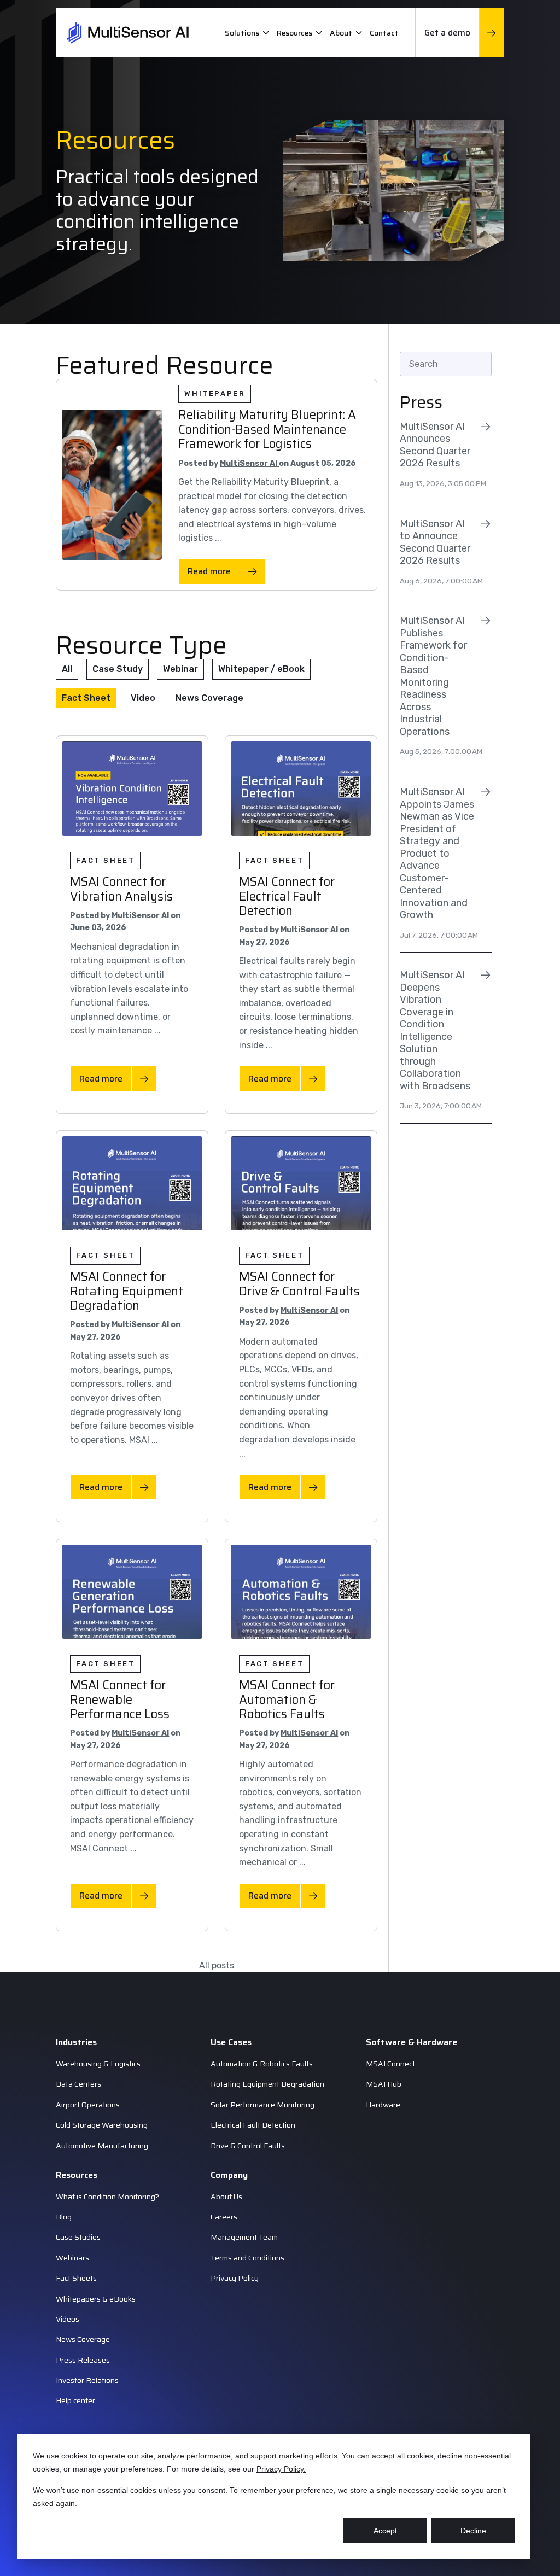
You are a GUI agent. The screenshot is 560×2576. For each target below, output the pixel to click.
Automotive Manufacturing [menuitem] (102, 2146)
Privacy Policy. (281, 2469)
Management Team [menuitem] (244, 2237)
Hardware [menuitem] (383, 2105)
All (67, 669)
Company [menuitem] (229, 2175)
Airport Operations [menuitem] (88, 2105)
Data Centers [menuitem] (78, 2084)
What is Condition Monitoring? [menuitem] (107, 2197)
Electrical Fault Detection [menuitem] (253, 2125)
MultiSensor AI (249, 463)
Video (143, 698)
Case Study (118, 669)
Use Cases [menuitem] (231, 2042)
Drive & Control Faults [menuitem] (248, 2146)
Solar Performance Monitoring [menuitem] (262, 2105)
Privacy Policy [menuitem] (235, 2278)
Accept (385, 2531)
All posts (217, 1965)
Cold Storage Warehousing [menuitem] (102, 2125)
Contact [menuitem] (384, 33)
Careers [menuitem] (224, 2217)
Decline (473, 2531)
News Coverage (209, 698)
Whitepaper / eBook (261, 669)
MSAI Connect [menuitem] (390, 2064)
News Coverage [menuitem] (83, 2339)
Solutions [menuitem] (242, 33)
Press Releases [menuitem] (83, 2360)
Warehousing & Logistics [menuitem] (98, 2064)
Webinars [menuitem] (72, 2258)
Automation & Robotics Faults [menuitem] (262, 2064)
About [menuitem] (341, 33)
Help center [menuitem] (75, 2400)
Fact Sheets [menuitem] (76, 2278)
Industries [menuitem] (76, 2042)
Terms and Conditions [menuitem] (247, 2258)
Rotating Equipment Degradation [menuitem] (267, 2084)
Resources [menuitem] (294, 33)
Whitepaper (215, 393)
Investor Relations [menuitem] (87, 2380)
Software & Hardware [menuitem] (412, 2042)
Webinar (180, 669)
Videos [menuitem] (68, 2319)
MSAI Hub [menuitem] (384, 2084)
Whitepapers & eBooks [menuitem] (96, 2299)
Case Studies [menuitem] (78, 2237)
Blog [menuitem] (64, 2217)
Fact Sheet (86, 698)
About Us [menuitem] (226, 2197)
